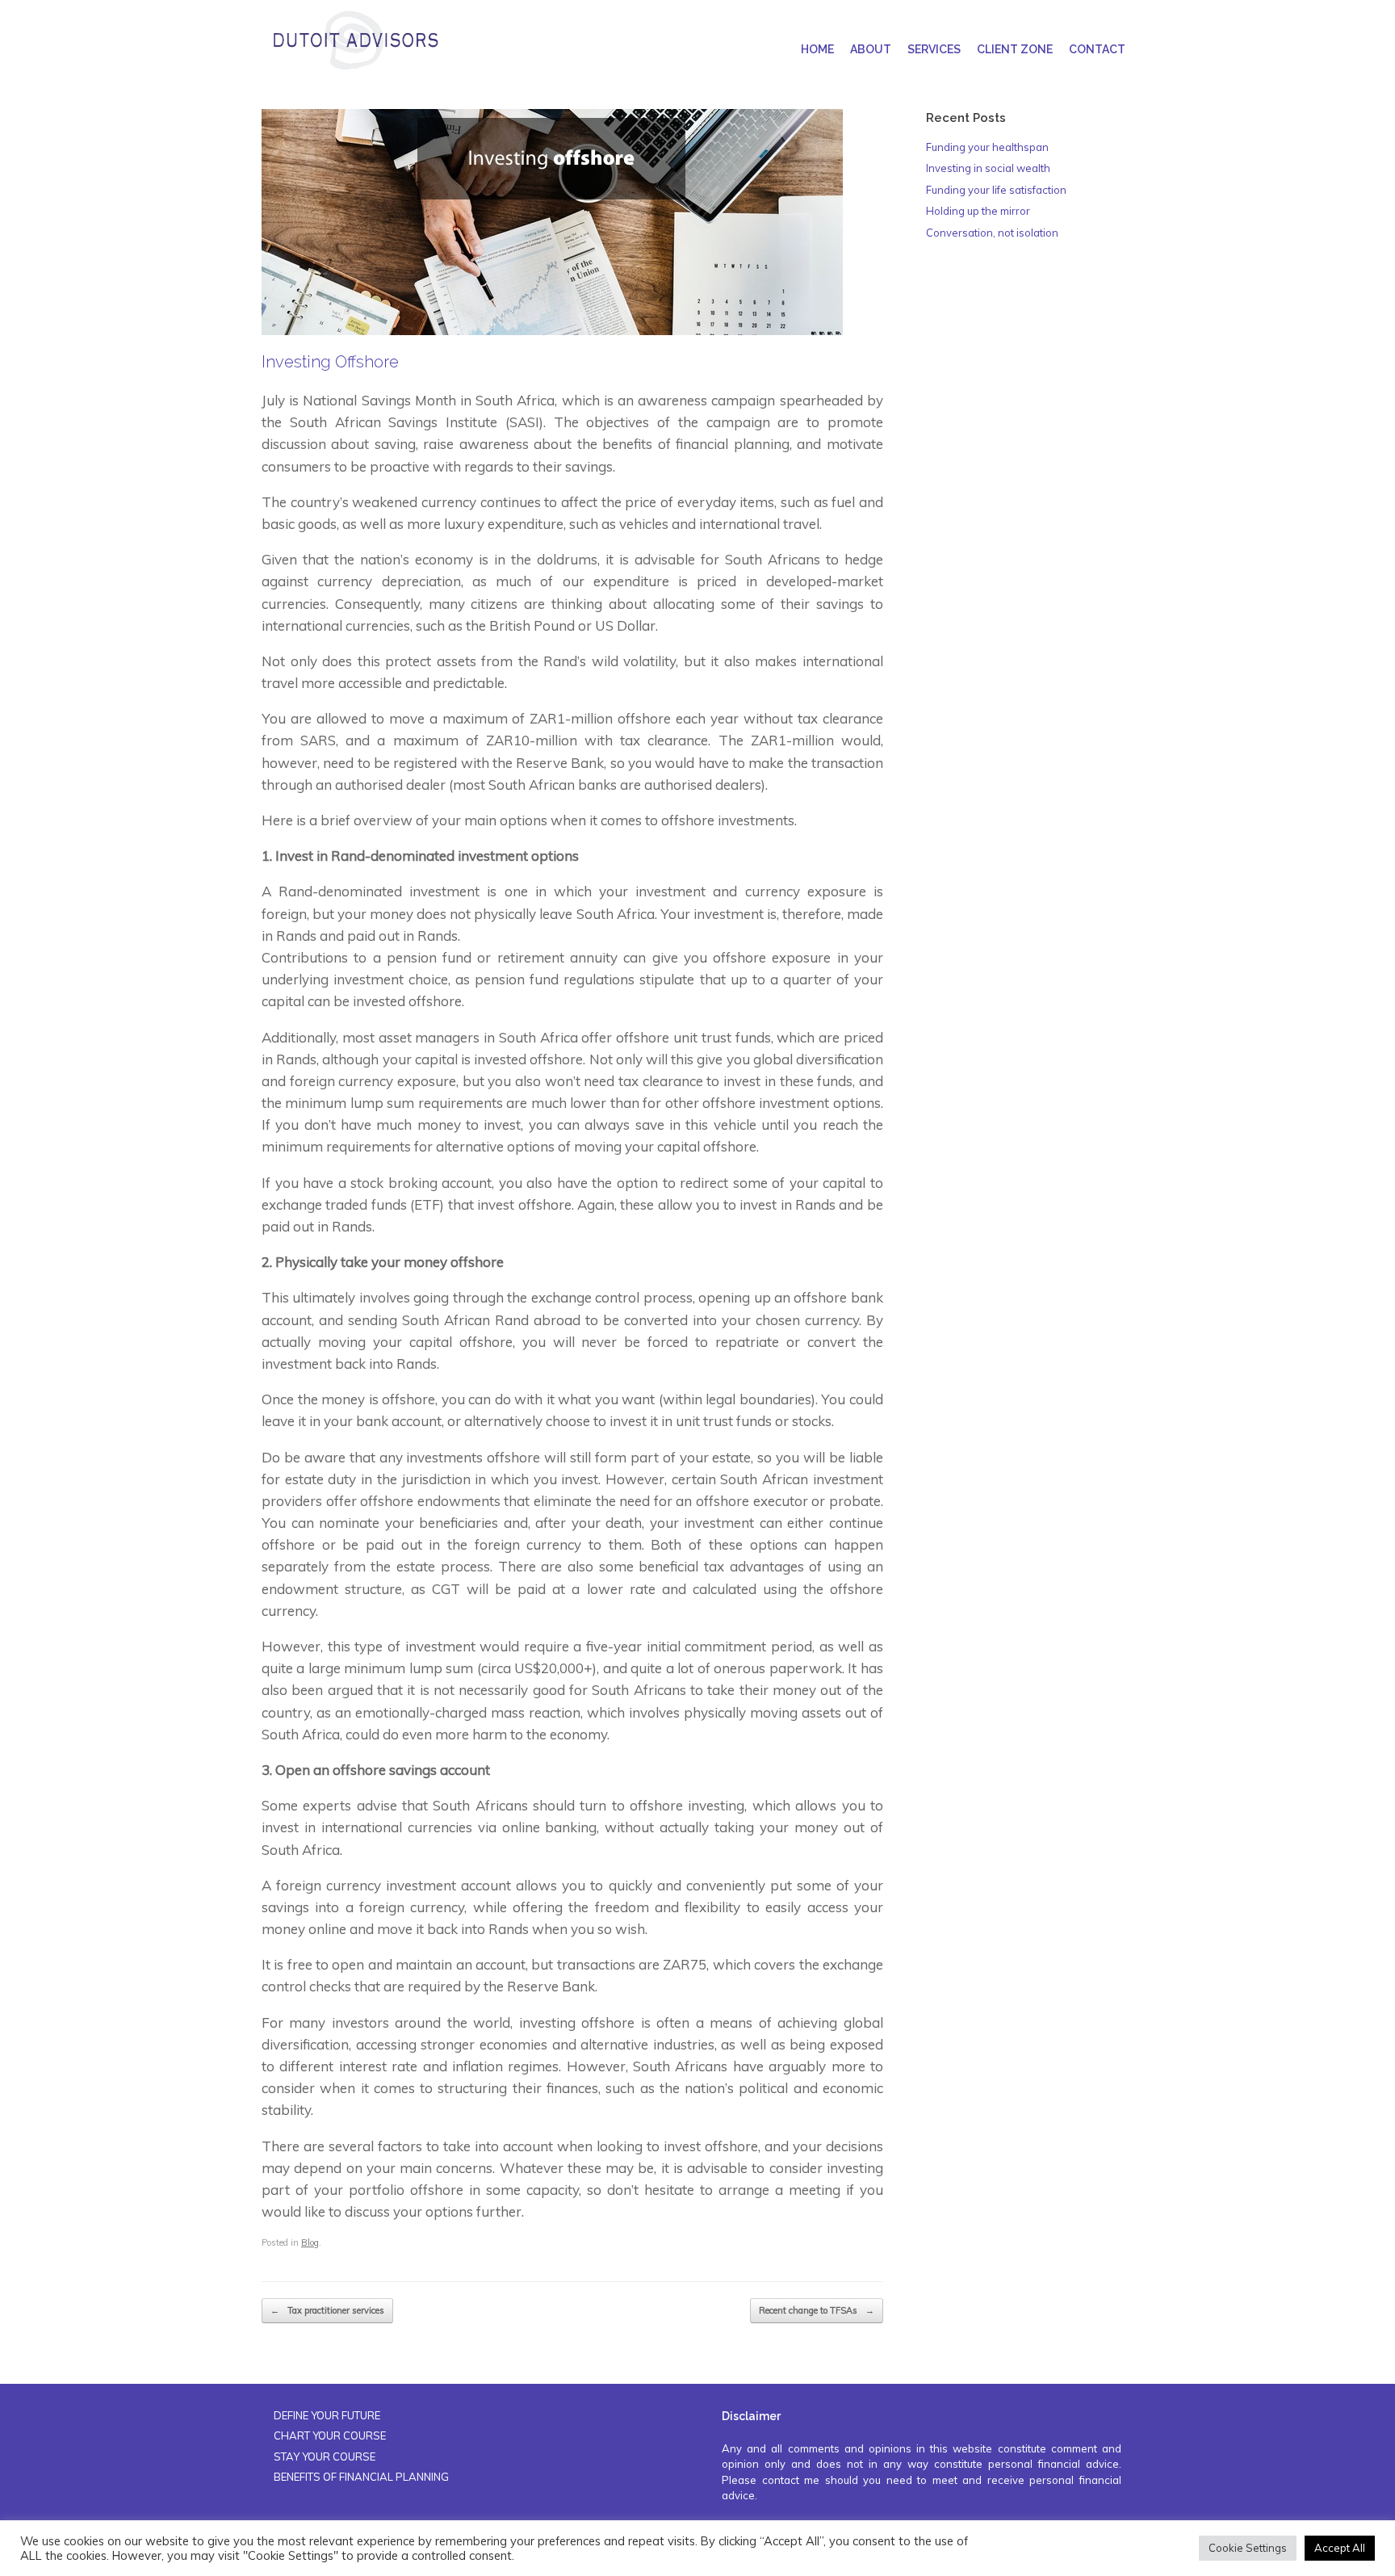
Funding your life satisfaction (996, 190)
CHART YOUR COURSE (330, 2435)
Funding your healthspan (987, 147)
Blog (310, 2242)
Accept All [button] (1340, 2548)
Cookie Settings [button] (1248, 2548)
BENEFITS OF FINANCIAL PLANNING (361, 2477)
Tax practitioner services (327, 2310)
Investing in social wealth (988, 168)
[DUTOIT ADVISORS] (355, 40)
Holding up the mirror (978, 211)
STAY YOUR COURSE (325, 2456)
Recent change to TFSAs (817, 2310)
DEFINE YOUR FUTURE (327, 2415)
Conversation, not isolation (992, 233)
